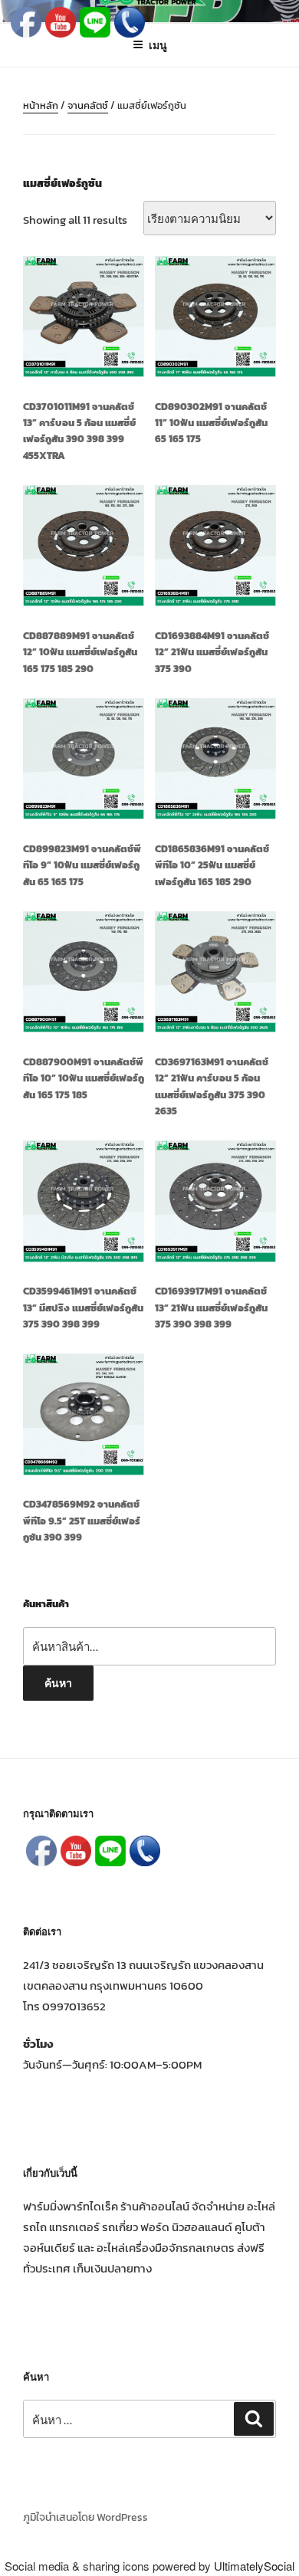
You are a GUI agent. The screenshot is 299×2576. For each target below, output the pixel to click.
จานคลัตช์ (88, 105)
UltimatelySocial (254, 2566)
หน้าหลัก (41, 105)
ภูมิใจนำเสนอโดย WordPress (85, 2517)
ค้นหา (58, 1682)
